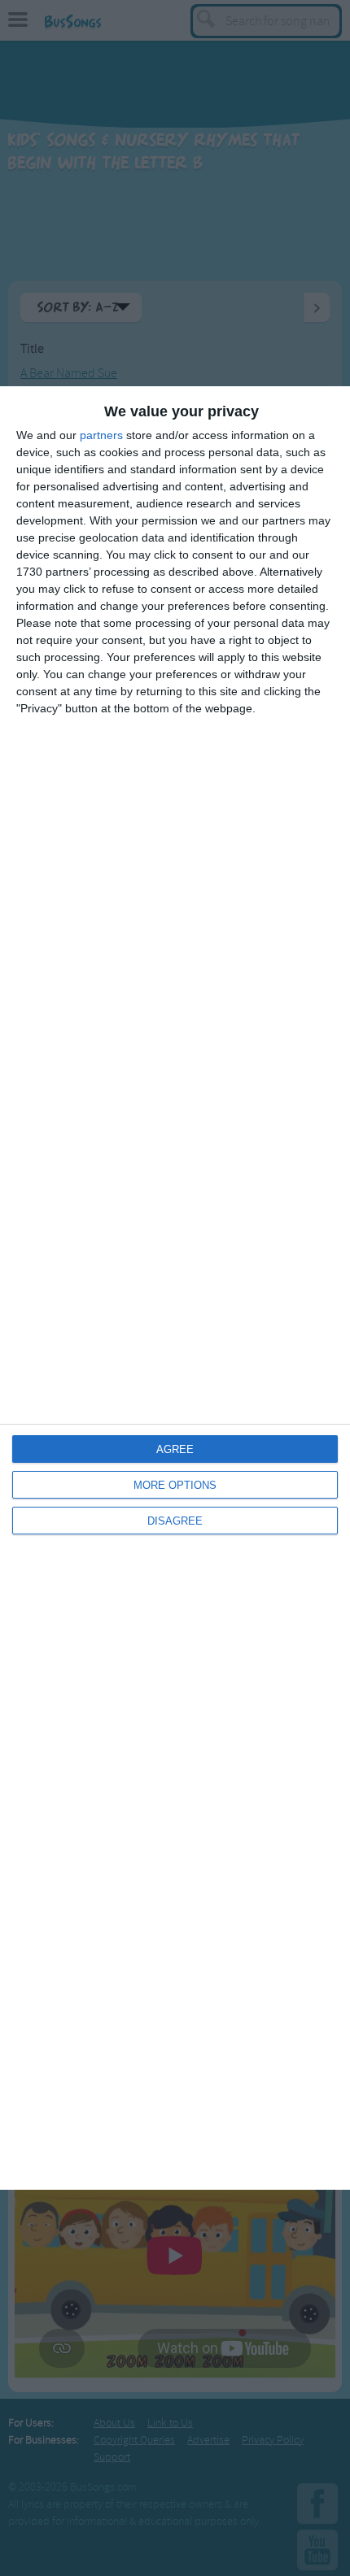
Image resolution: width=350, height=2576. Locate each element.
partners (101, 435)
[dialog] (175, 1288)
